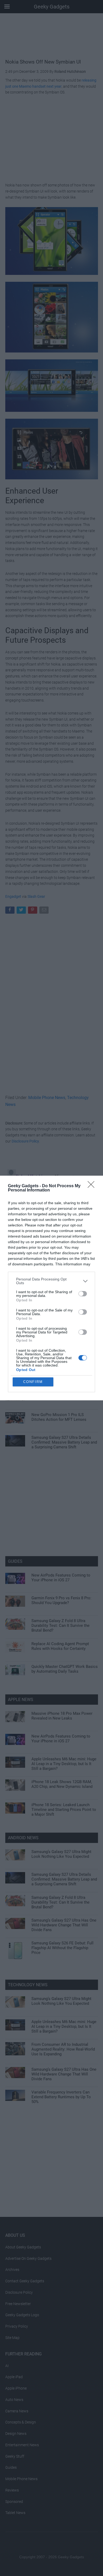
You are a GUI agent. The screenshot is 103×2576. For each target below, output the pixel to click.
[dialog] (51, 1288)
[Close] (93, 1186)
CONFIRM (33, 1382)
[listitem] (51, 1281)
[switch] (83, 1294)
